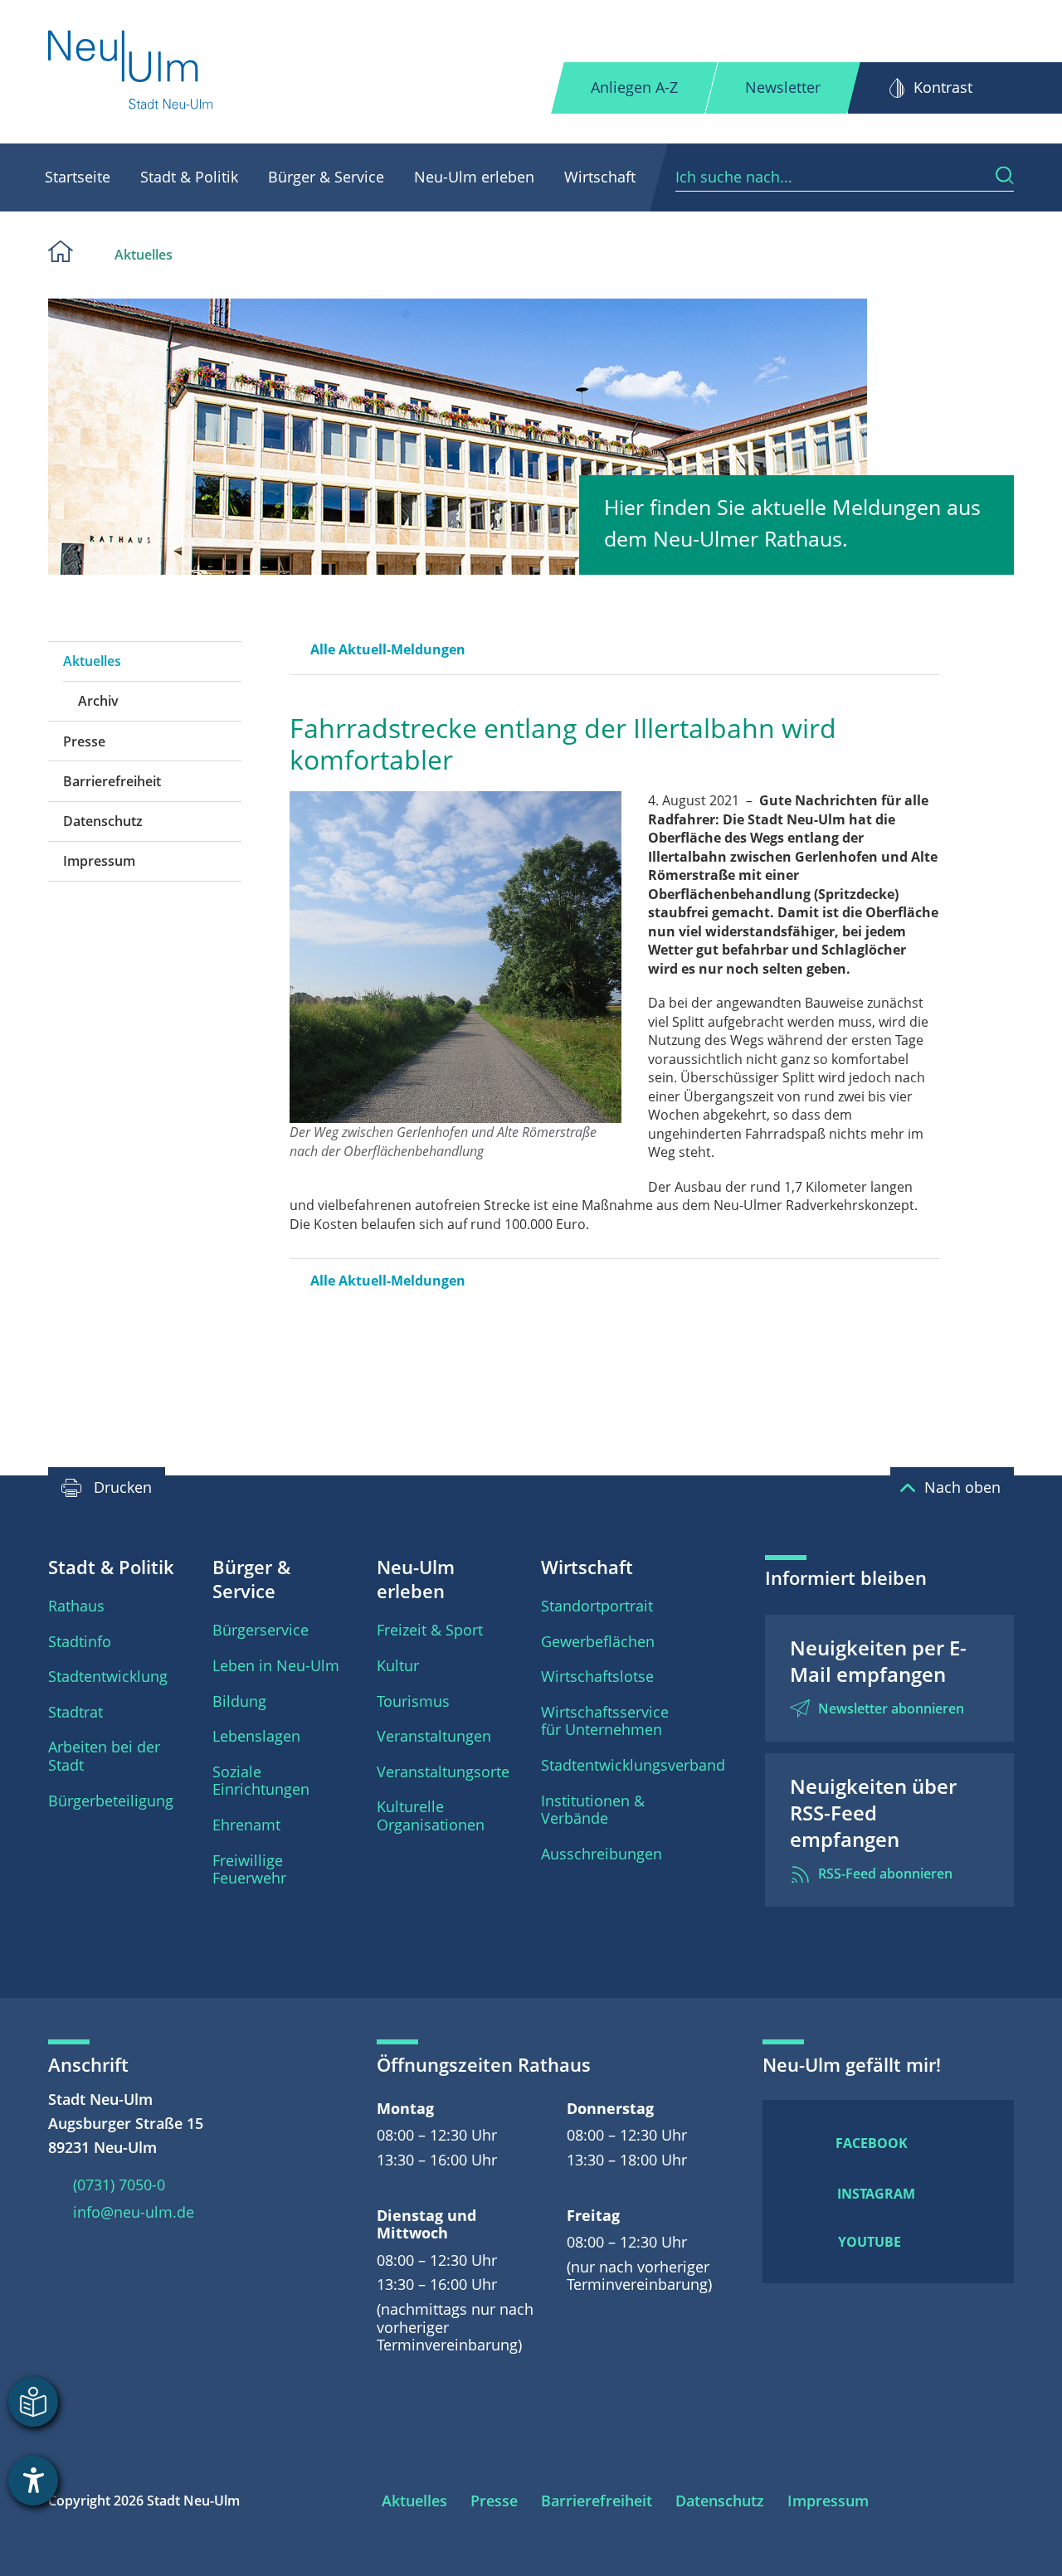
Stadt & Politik (189, 177)
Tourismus (413, 1701)
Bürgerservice (261, 1630)
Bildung (239, 1701)
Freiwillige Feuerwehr (249, 1869)
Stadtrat (76, 1712)
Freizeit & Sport (430, 1630)
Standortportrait (597, 1606)
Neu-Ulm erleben (474, 177)
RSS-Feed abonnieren (885, 1874)
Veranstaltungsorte (443, 1772)
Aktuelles (144, 255)
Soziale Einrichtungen (261, 1781)
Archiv (98, 701)
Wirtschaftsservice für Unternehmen (605, 1721)
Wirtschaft (600, 177)
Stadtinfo (80, 1641)
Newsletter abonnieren (891, 1708)
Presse (84, 741)
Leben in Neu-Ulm (276, 1665)
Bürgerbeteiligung (111, 1801)
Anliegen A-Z (634, 87)
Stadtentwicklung (108, 1676)
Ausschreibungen (602, 1854)
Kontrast (943, 87)
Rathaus (76, 1606)
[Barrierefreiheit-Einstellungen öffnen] (33, 2481)
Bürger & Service (326, 177)
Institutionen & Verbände (593, 1810)
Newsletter (783, 87)
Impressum (99, 861)
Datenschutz (103, 821)
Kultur (398, 1665)
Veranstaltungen (434, 1736)
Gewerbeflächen (598, 1641)
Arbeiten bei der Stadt (104, 1756)
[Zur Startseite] (132, 72)
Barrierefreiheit (112, 781)
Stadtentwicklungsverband (633, 1765)
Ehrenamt (246, 1825)
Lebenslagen (256, 1736)
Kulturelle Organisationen (431, 1815)
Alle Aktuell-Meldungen (388, 649)
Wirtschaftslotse (597, 1676)
